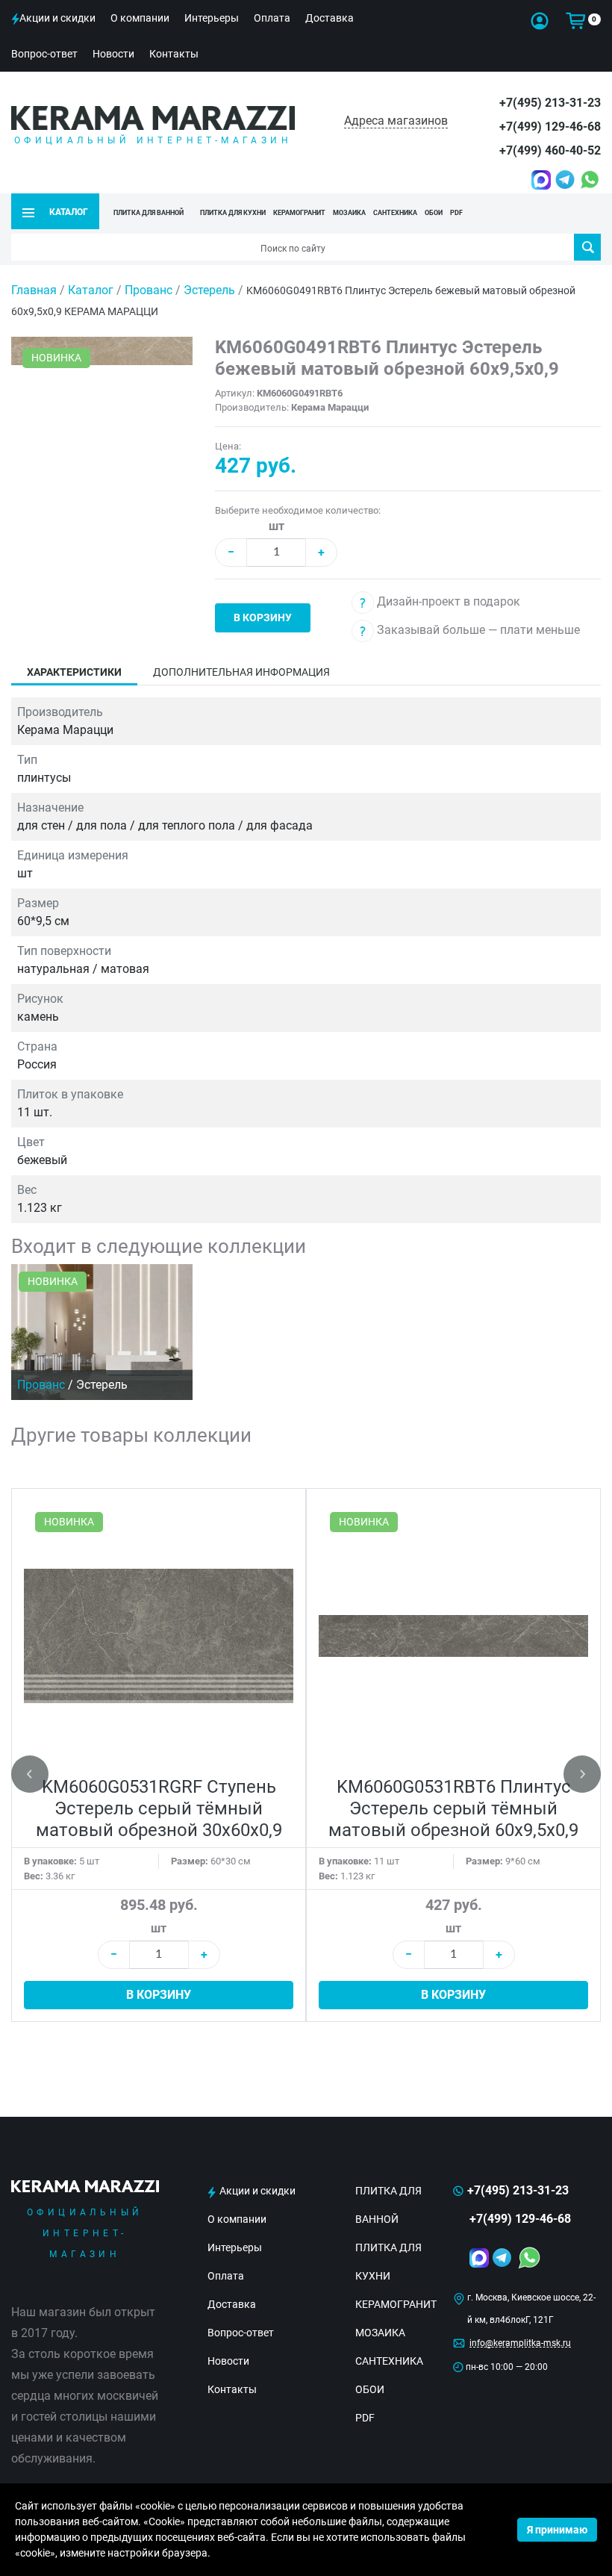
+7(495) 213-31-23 (550, 103)
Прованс (150, 290)
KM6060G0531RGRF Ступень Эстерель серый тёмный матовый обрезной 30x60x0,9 (159, 1808)
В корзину (263, 617)
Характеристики (74, 672)
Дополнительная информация (241, 672)
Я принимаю (557, 2530)
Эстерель (211, 290)
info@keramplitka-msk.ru (520, 2343)
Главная (34, 290)
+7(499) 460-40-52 (550, 150)
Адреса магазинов (396, 121)
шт (277, 526)
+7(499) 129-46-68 (550, 127)
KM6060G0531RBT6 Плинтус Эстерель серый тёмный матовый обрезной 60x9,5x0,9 (453, 1808)
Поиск (587, 247)
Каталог (91, 290)
